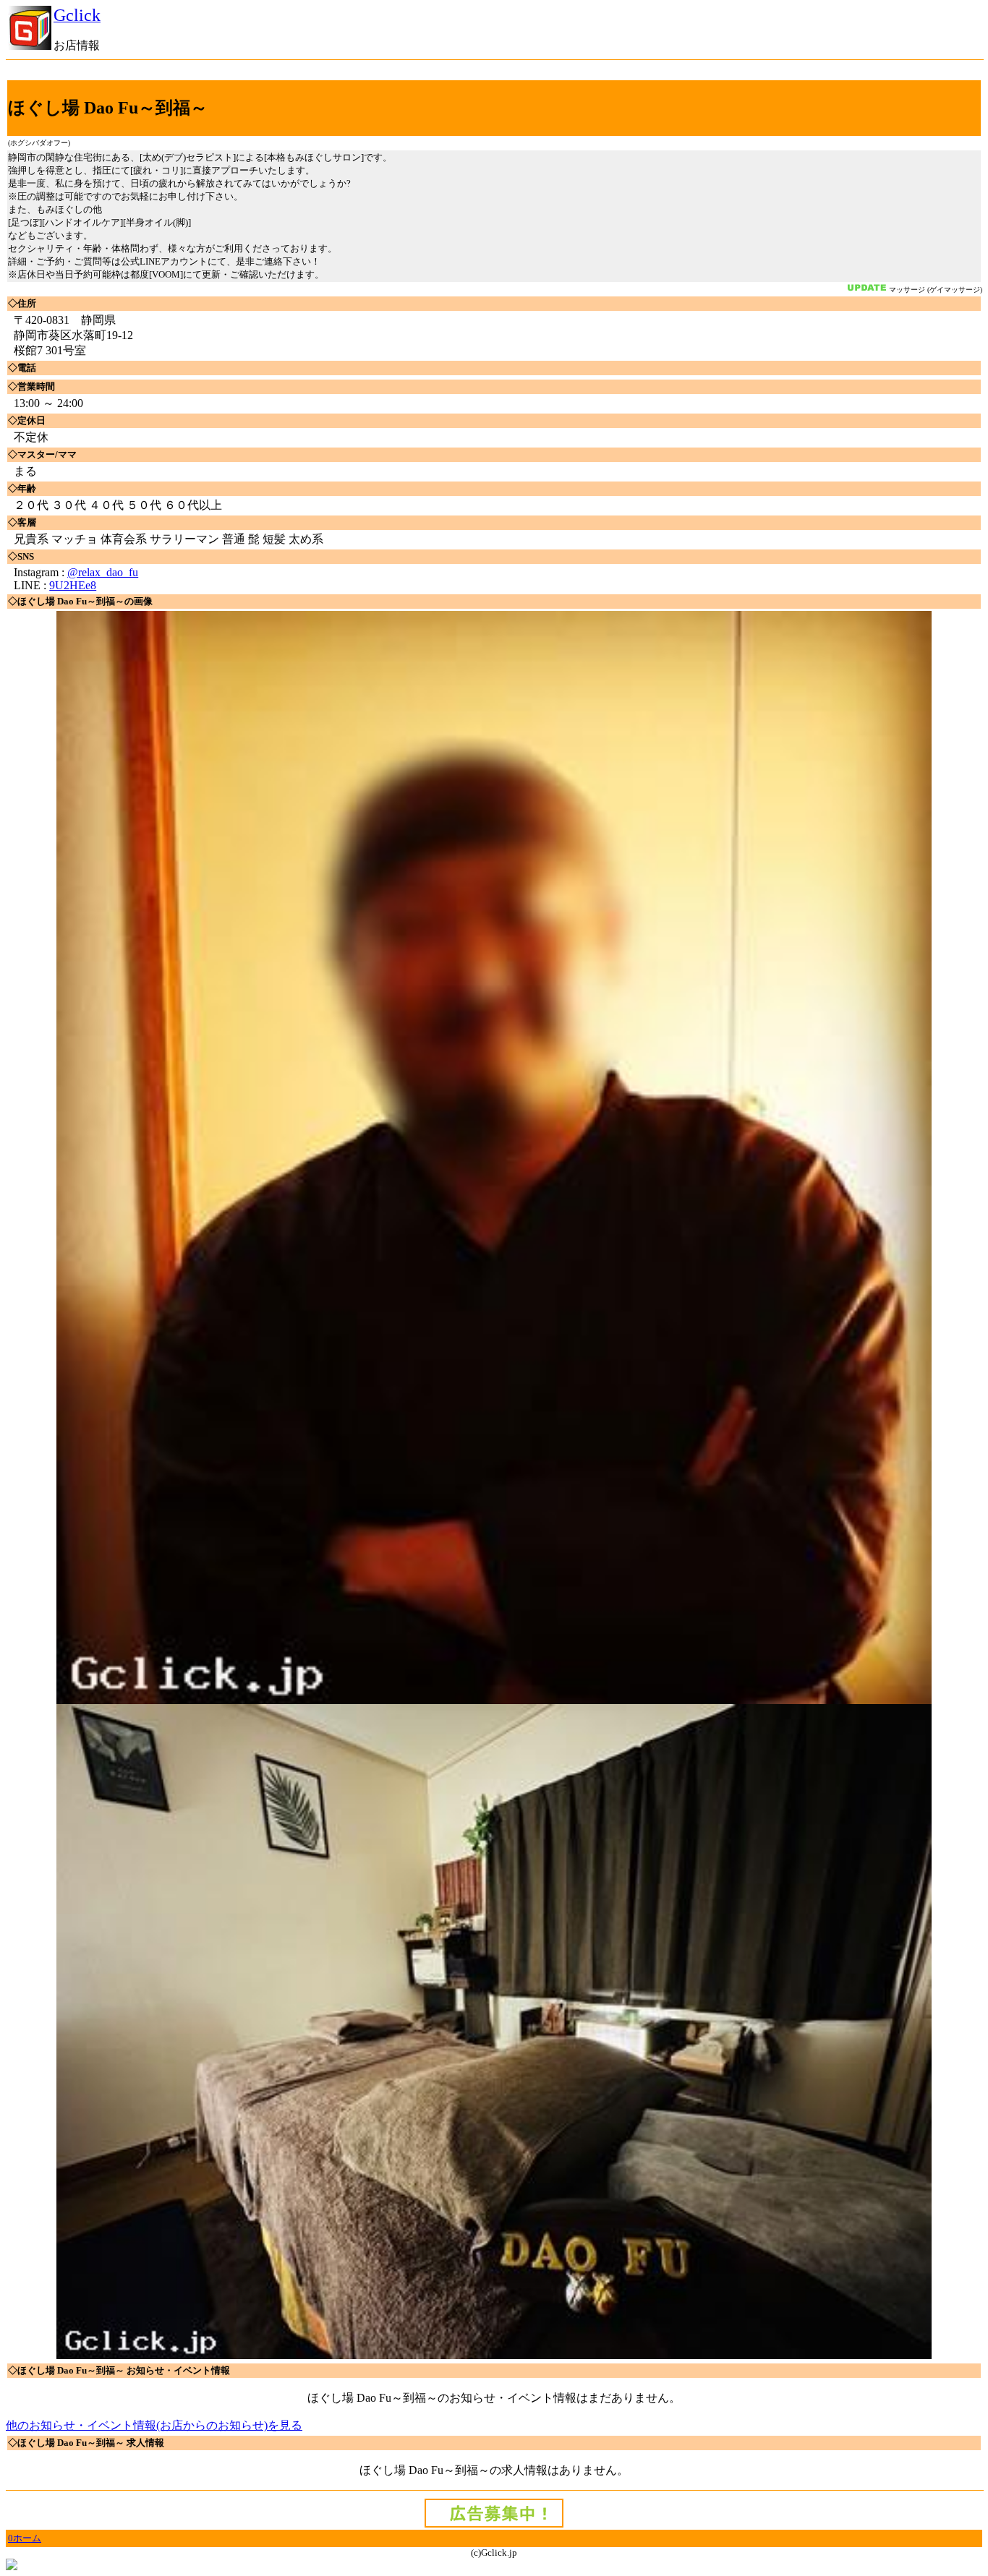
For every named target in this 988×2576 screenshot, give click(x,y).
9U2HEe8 (73, 585)
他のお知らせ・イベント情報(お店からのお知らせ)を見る (154, 2425)
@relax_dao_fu (103, 572)
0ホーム (25, 2538)
